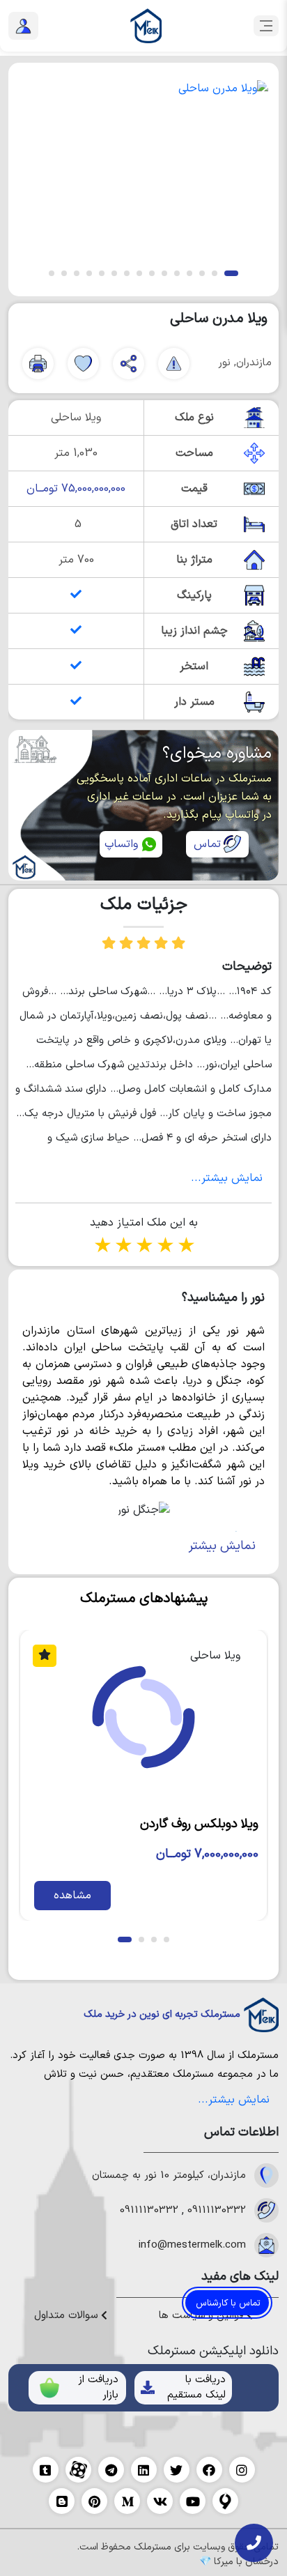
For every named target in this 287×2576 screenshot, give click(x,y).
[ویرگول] (225, 2501)
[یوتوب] (193, 2501)
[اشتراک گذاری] (129, 364)
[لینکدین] (144, 2470)
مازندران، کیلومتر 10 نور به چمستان (169, 2176)
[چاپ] (38, 364)
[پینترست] (94, 2501)
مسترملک (258, 2056)
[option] (143, 167)
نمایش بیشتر (222, 1546)
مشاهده (72, 1896)
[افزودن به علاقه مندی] (83, 364)
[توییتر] (177, 2470)
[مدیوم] (127, 2501)
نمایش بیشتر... (227, 1178)
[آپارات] (78, 2470)
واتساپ (121, 844)
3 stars (143, 1247)
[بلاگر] (62, 2501)
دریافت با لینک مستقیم (196, 2388)
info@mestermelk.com (192, 2246)
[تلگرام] (111, 2470)
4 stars (164, 1247)
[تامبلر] (46, 2470)
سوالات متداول (68, 2316)
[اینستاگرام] (242, 2470)
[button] (231, 273)
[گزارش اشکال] (174, 364)
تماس (207, 844)
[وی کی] (160, 2501)
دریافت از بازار (98, 2388)
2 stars (123, 1247)
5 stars (185, 1247)
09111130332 (217, 2211)
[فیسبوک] (209, 2470)
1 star (102, 1247)
